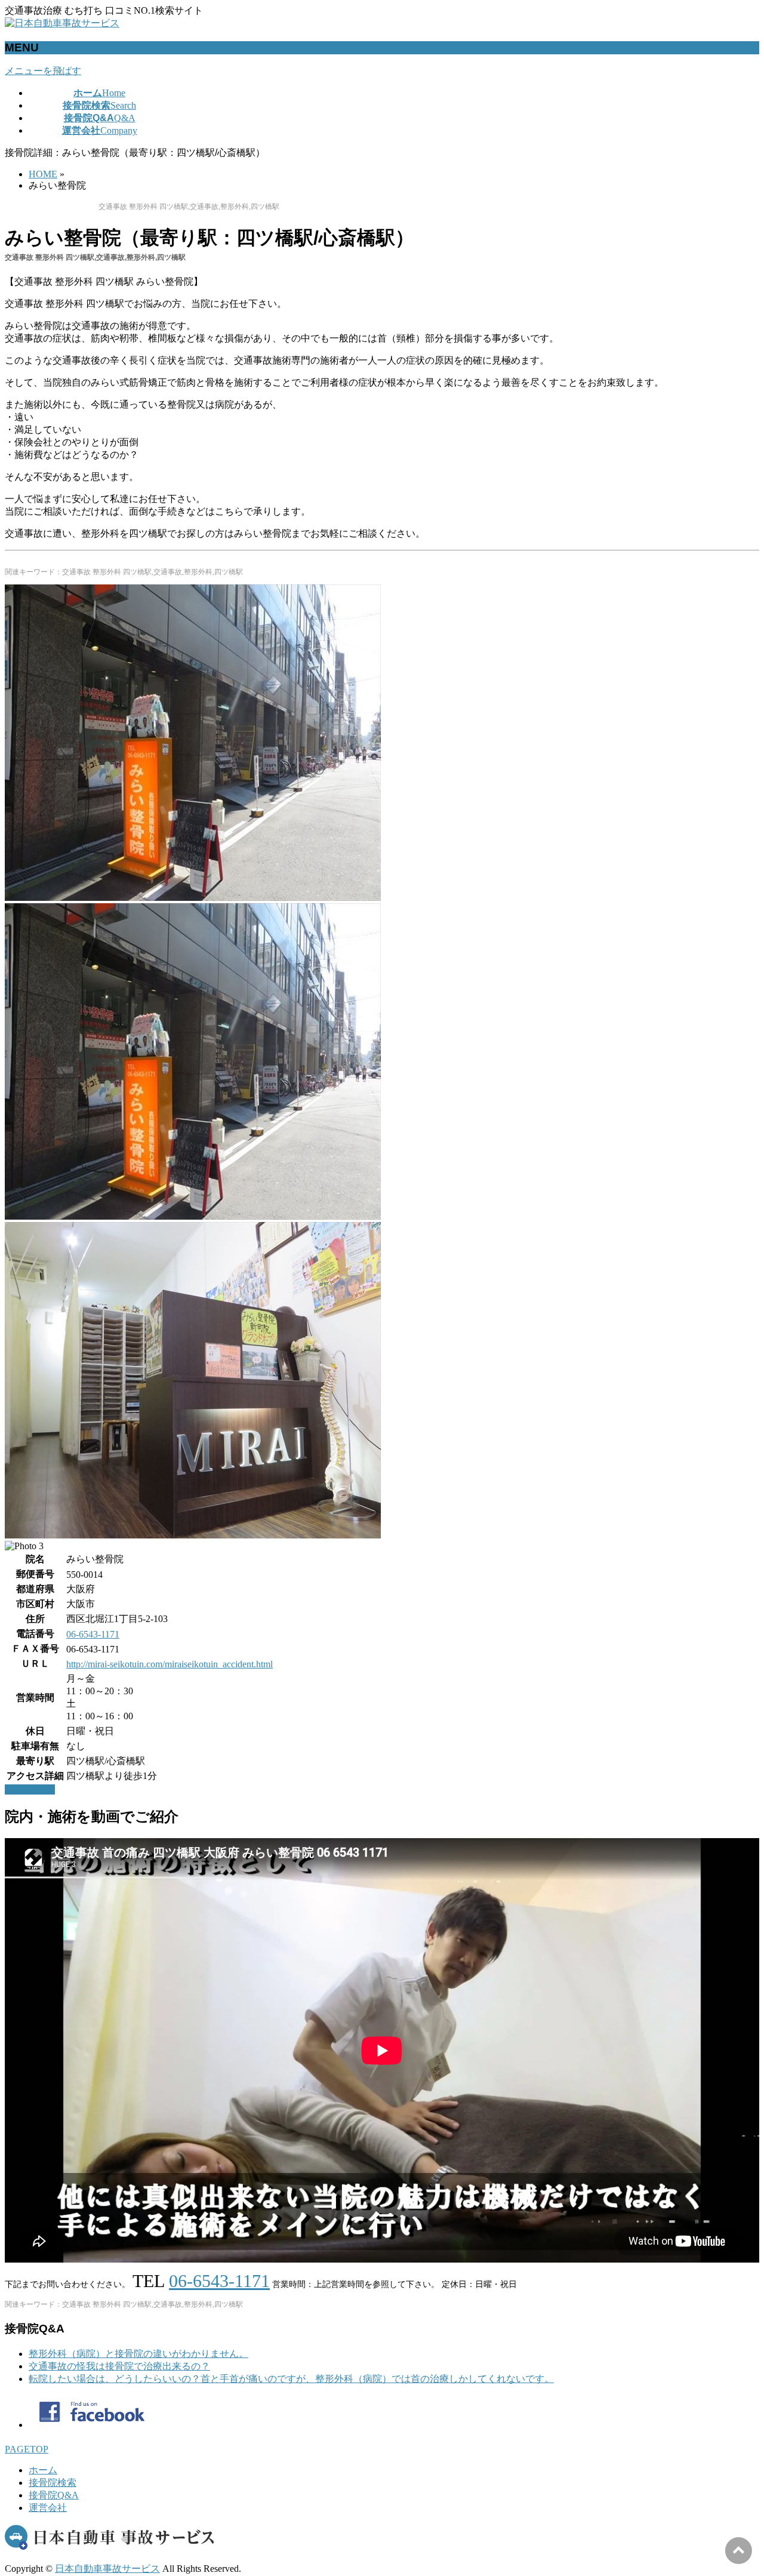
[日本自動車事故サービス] (62, 23)
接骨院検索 (53, 2483)
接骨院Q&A (54, 2495)
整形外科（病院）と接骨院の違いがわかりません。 (138, 2354)
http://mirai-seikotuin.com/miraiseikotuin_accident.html (170, 1664)
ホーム (43, 2470)
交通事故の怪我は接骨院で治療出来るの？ (119, 2366)
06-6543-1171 (93, 1634)
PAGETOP (27, 2449)
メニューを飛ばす (43, 71)
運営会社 (48, 2508)
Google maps (30, 1789)
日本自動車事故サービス (107, 2569)
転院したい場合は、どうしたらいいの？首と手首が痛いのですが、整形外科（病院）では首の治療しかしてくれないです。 (291, 2379)
